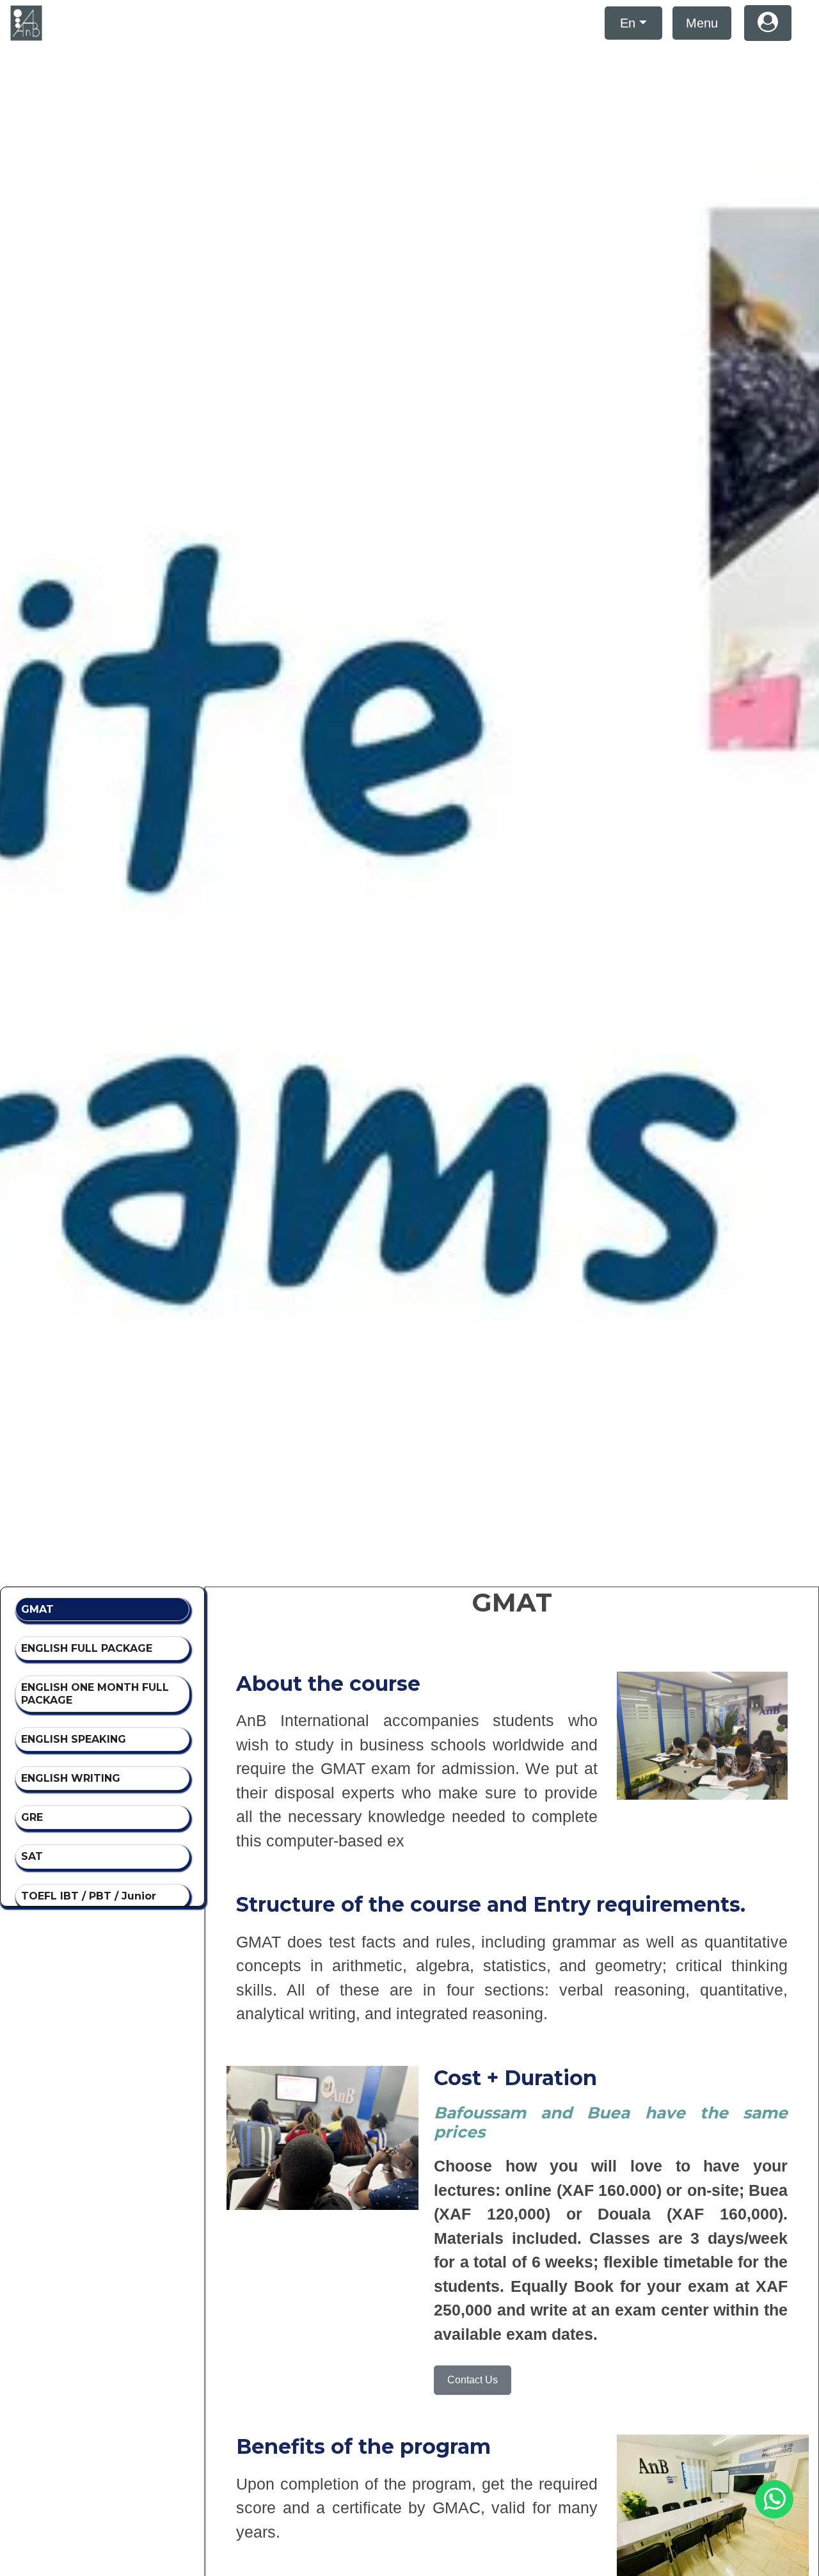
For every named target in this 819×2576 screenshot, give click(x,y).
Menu (702, 23)
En (628, 23)
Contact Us (473, 2380)
